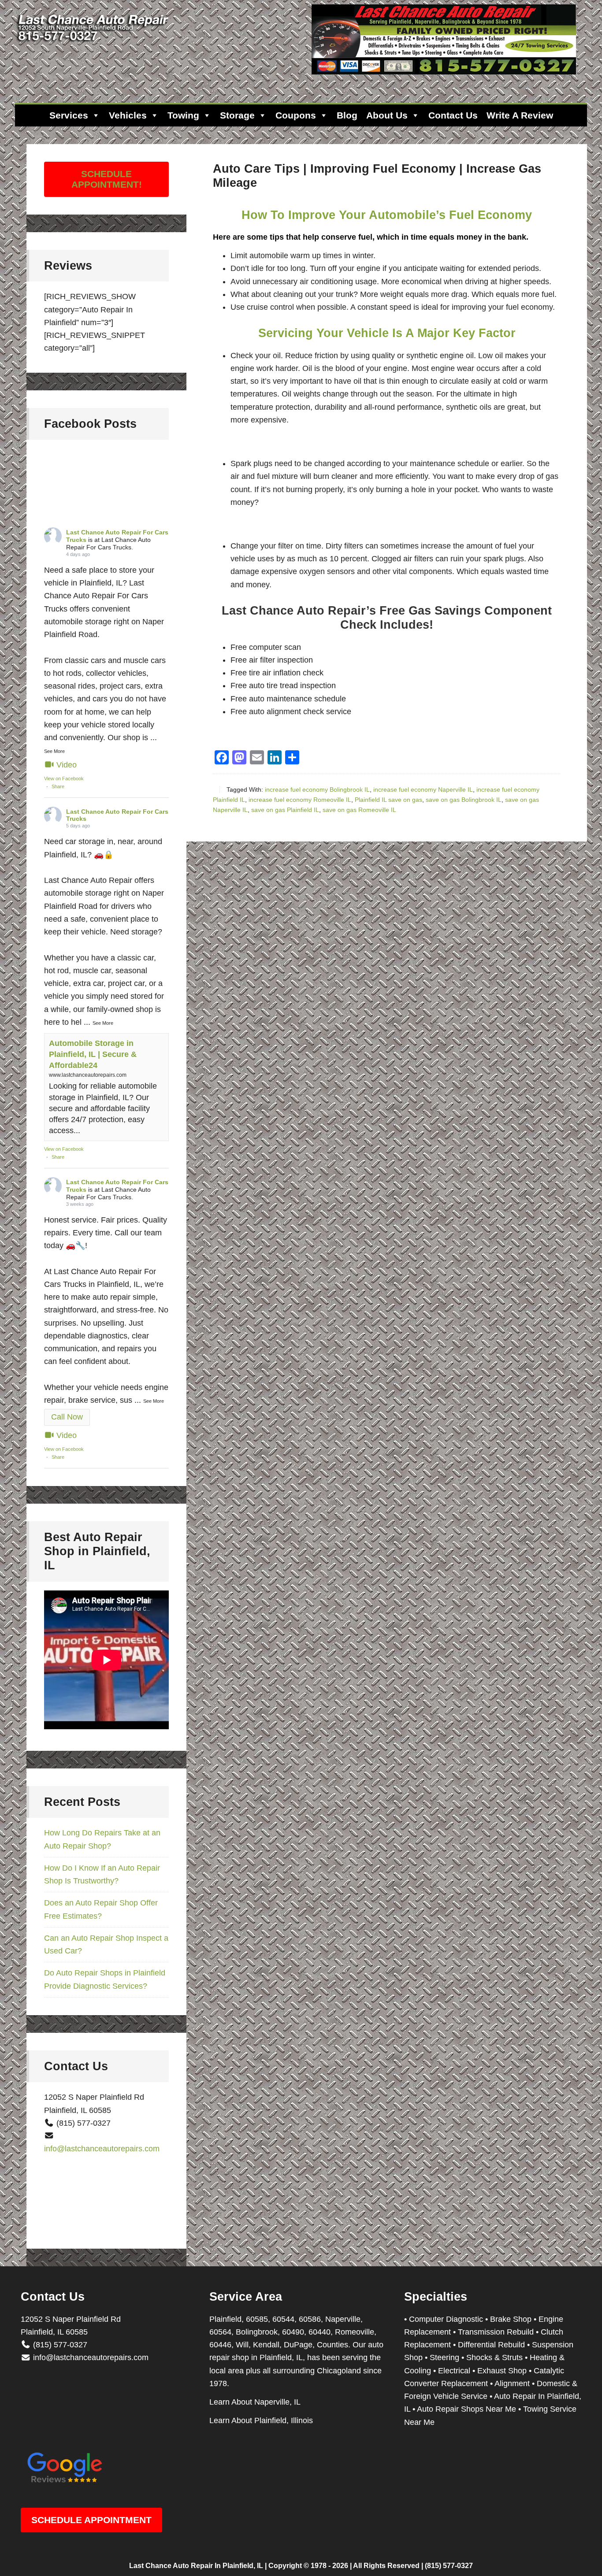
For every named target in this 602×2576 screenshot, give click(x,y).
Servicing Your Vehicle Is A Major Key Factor (387, 333)
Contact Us (453, 115)
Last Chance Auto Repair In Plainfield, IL (196, 2566)
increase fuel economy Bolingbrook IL (317, 789)
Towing (183, 115)
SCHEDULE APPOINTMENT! (107, 179)
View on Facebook (64, 778)
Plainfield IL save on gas (388, 800)
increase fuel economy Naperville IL (423, 789)
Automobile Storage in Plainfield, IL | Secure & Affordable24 (93, 1054)
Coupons (296, 115)
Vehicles (128, 115)
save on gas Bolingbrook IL (464, 800)
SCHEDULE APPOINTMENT (91, 2520)
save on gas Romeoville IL (359, 810)
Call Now (67, 1417)
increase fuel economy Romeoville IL (300, 800)
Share (58, 786)
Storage (237, 115)
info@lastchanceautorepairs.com (102, 2149)
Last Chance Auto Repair (94, 44)
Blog (347, 115)
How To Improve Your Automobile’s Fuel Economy (387, 215)
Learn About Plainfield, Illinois (261, 2420)
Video (67, 765)
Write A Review (520, 115)
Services (69, 115)
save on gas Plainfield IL (285, 810)
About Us (387, 115)
